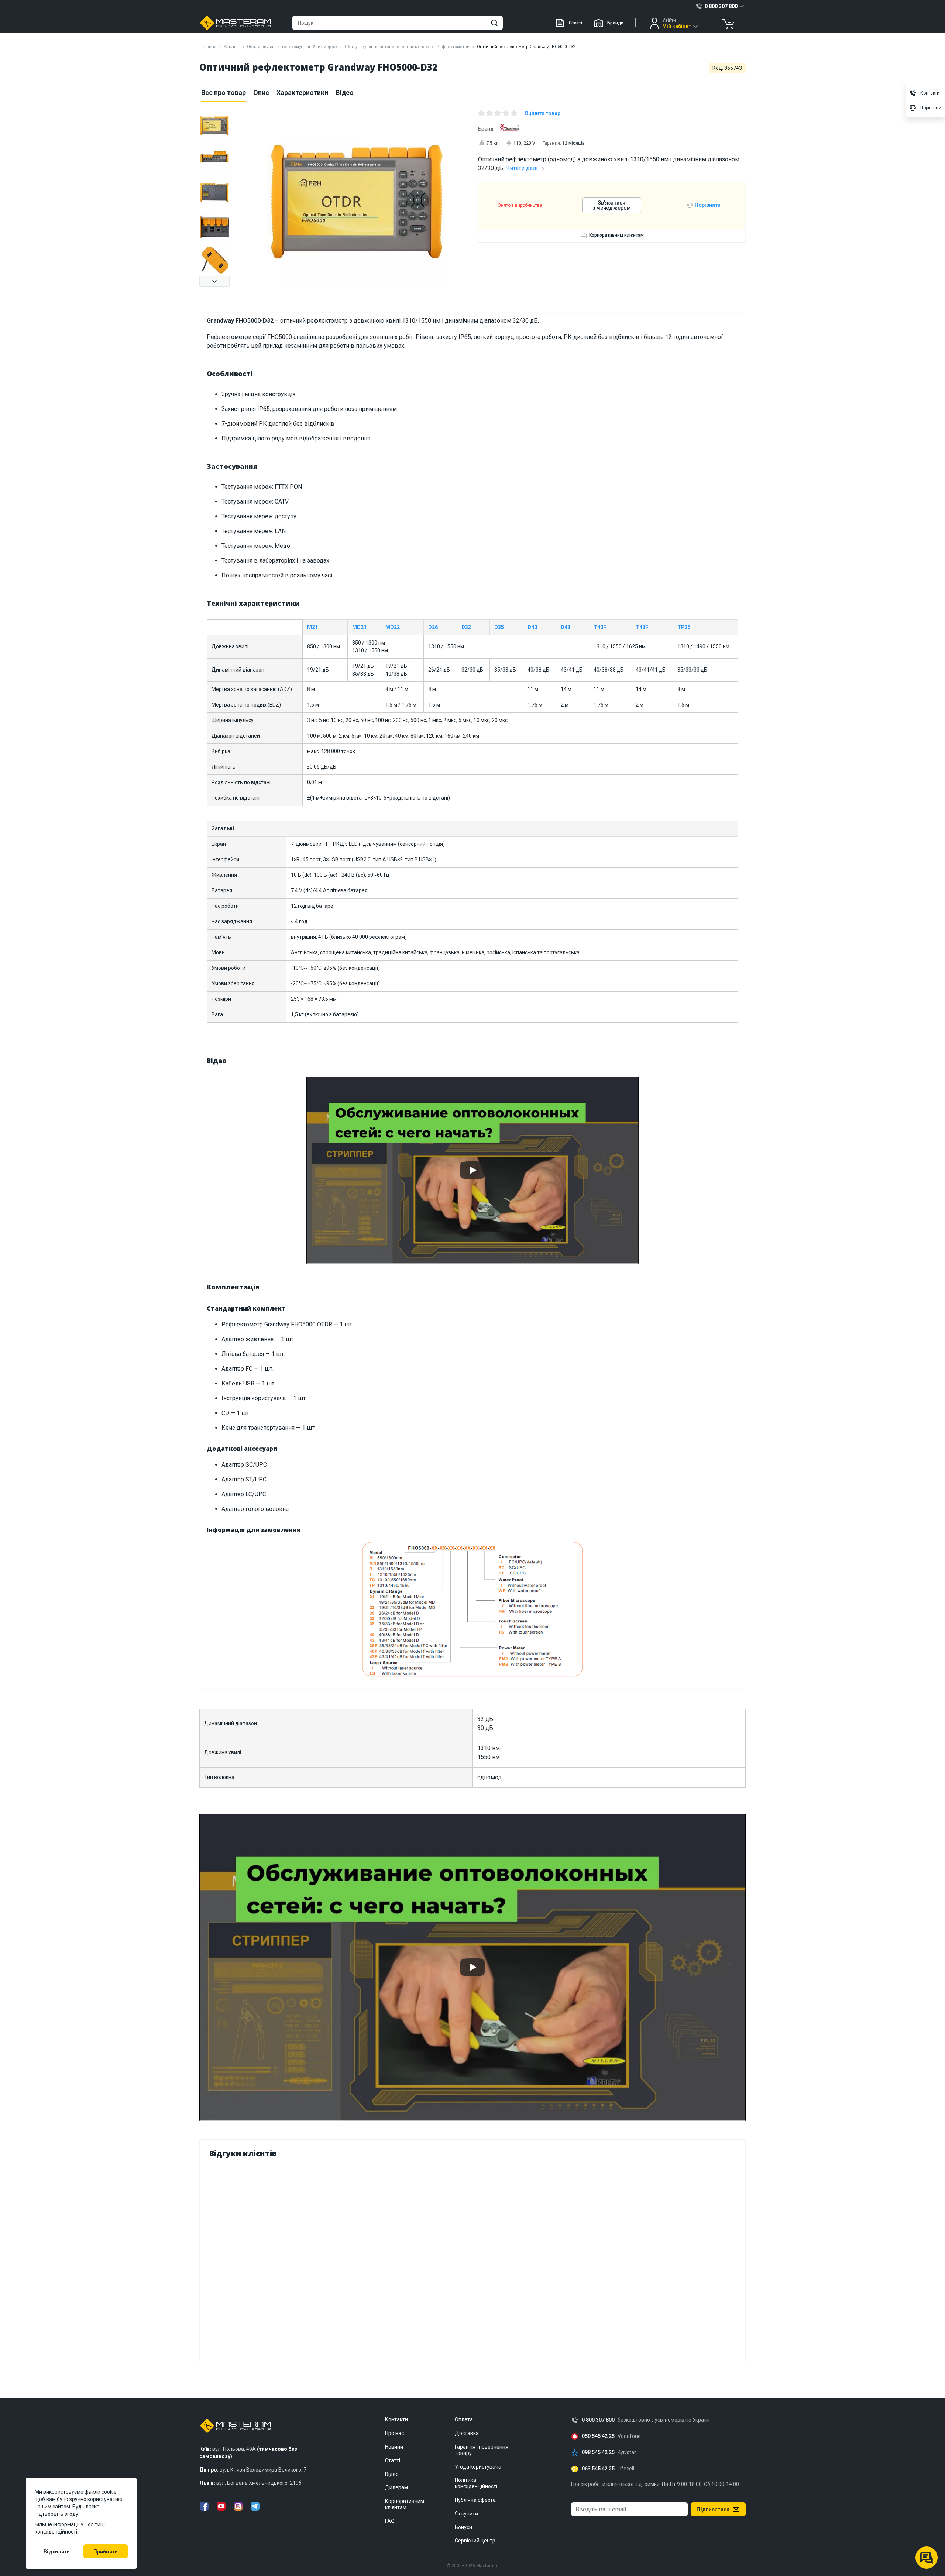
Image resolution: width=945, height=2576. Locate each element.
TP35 (684, 627)
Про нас (394, 2433)
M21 (312, 627)
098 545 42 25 (598, 2453)
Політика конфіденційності (476, 2483)
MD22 (393, 627)
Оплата (464, 2419)
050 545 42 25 (598, 2436)
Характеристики (302, 92)
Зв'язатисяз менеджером (612, 205)
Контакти (396, 2419)
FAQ (390, 2521)
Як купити (466, 2514)
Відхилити (57, 2552)
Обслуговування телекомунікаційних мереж (292, 47)
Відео (345, 92)
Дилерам (396, 2487)
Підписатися (713, 2510)
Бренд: (486, 129)
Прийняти (106, 2552)
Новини (394, 2447)
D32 (466, 627)
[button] (214, 281)
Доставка (467, 2433)
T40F (600, 627)
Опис (261, 92)
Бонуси (463, 2527)
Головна (208, 47)
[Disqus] (472, 2258)
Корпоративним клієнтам (616, 235)
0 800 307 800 (598, 2420)
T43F (642, 627)
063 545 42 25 (598, 2469)
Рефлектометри (453, 47)
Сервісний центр (475, 2541)
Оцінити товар (542, 113)
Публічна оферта (475, 2500)
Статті (575, 23)
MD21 (359, 627)
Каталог (232, 47)
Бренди (615, 23)
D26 (433, 627)
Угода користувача (478, 2467)
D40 (532, 627)
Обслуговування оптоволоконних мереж (387, 47)
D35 (499, 627)
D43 (566, 627)
